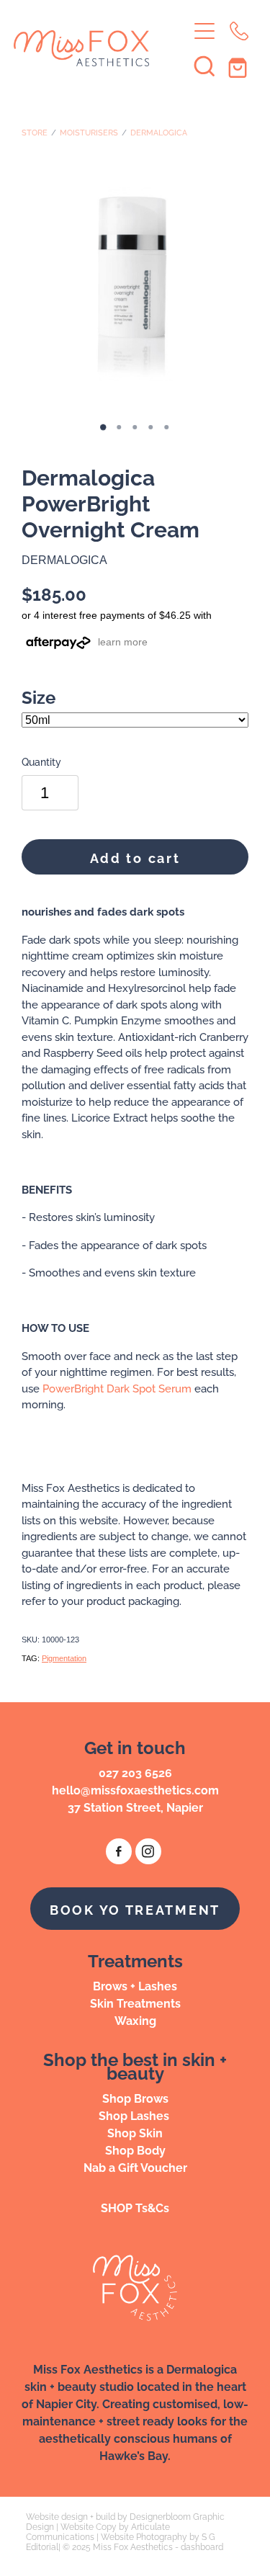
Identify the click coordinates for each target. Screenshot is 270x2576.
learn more (123, 642)
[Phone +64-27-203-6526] (239, 31)
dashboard (202, 2546)
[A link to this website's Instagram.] (148, 1851)
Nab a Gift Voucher (135, 2167)
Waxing (135, 2020)
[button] (204, 66)
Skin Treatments (135, 2003)
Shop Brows (135, 2098)
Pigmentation (64, 1658)
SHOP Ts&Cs (135, 2207)
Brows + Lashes (135, 1985)
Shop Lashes (135, 2115)
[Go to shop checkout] (239, 66)
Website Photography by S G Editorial (121, 2541)
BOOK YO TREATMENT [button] (135, 1909)
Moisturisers (89, 132)
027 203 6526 (135, 1772)
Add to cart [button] (135, 857)
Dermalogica (159, 132)
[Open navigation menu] (204, 31)
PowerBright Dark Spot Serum (117, 1388)
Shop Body (135, 2150)
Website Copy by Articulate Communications (98, 2531)
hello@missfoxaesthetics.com (135, 1789)
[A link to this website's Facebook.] (119, 1851)
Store (35, 132)
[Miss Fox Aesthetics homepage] (101, 48)
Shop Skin (135, 2132)
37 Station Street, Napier (135, 1807)
